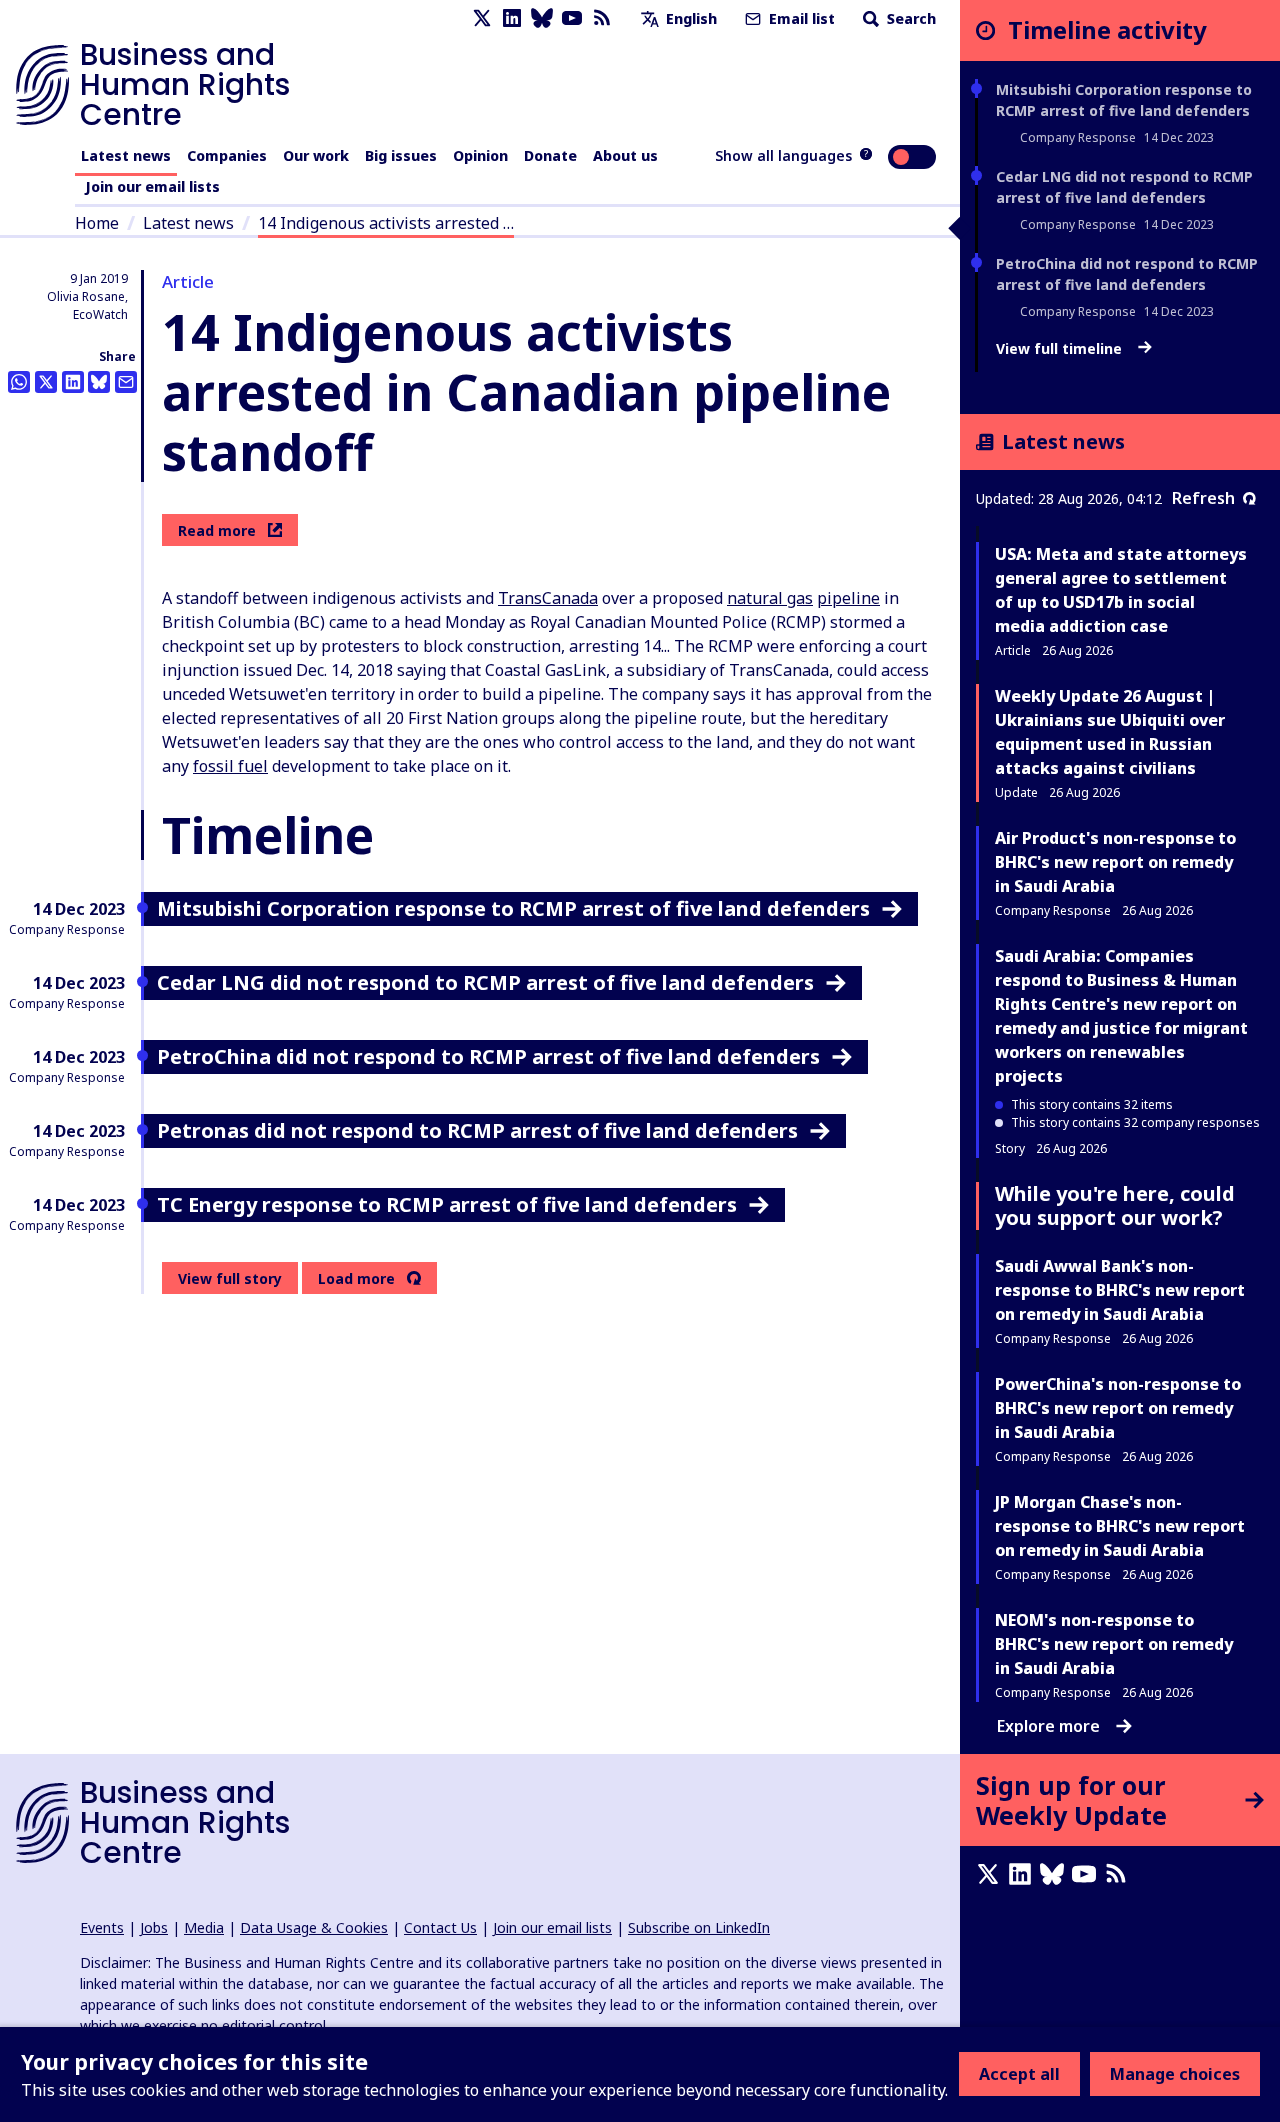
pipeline (848, 598)
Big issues (401, 155)
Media (204, 1927)
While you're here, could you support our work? (1115, 1205)
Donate (550, 155)
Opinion (480, 155)
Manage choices (1175, 2074)
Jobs (154, 1927)
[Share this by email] (126, 382)
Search (909, 18)
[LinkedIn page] (512, 18)
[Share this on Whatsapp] (19, 382)
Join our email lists (152, 186)
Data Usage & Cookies (314, 1927)
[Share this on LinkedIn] (73, 382)
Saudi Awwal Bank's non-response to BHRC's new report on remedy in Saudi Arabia (1120, 1290)
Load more (356, 1279)
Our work (316, 155)
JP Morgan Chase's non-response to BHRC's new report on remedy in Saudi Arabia (1120, 1526)
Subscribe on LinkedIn (699, 1927)
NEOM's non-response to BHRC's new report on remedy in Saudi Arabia (1114, 1644)
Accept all (1019, 2074)
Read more (217, 530)
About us (625, 155)
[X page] (482, 18)
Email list (800, 18)
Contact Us (440, 1927)
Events (102, 1927)
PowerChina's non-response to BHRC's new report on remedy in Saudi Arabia (1118, 1408)
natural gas (770, 598)
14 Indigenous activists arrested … (386, 223)
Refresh (1203, 498)
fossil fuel (230, 766)
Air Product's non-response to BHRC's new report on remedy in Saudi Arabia (1115, 862)
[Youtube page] (572, 18)
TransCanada (548, 598)
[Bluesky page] (542, 18)
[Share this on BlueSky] (99, 382)
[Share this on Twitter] (46, 382)
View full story (230, 1278)
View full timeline (1061, 349)
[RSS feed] (602, 18)
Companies (227, 155)
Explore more (1048, 1726)
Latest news (126, 155)
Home (97, 223)
